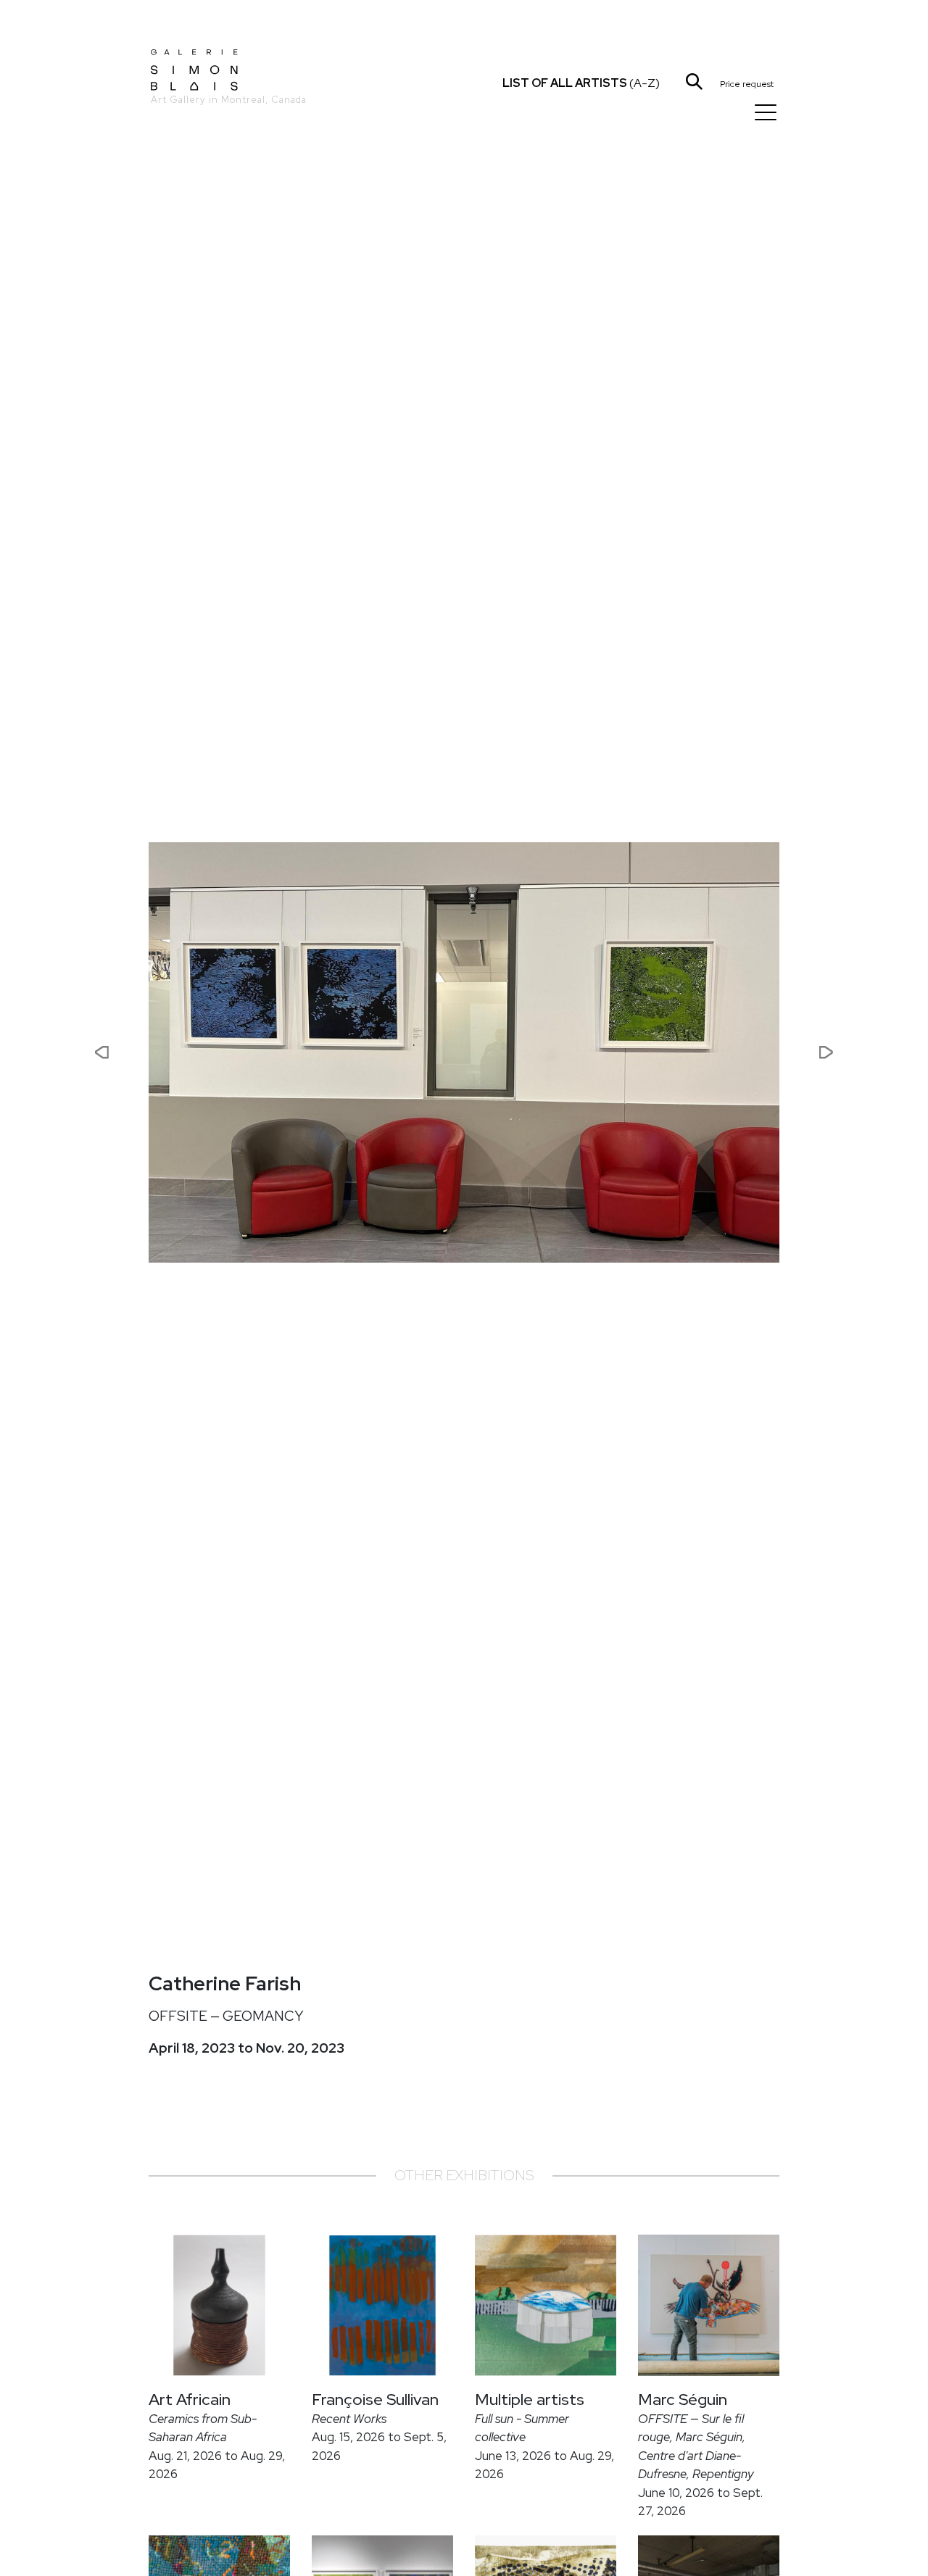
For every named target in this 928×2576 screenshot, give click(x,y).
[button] (54, 1052)
